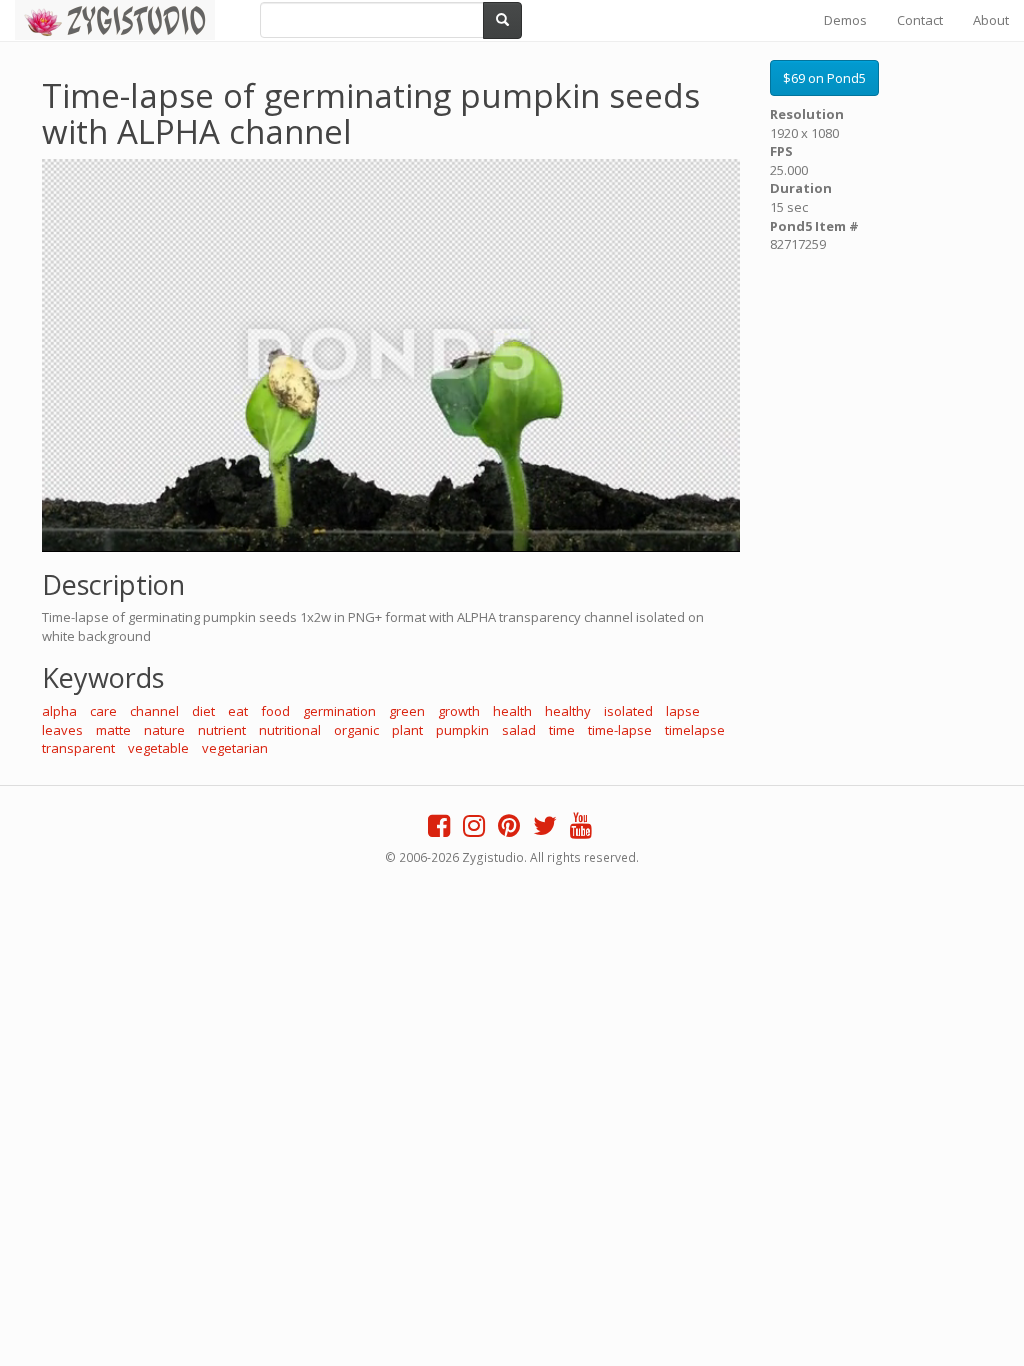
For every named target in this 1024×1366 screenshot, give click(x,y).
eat (238, 711)
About (991, 20)
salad (519, 730)
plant (407, 730)
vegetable (158, 748)
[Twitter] (545, 830)
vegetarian (235, 748)
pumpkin (462, 730)
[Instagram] (474, 830)
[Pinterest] (509, 830)
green (407, 711)
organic (356, 730)
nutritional (290, 730)
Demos (845, 20)
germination (339, 711)
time (562, 730)
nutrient (222, 730)
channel (154, 711)
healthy (568, 711)
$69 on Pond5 (824, 78)
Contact (920, 20)
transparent (78, 748)
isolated (628, 711)
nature (164, 730)
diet (203, 711)
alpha (59, 711)
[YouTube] (581, 830)
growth (459, 711)
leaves (62, 730)
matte (113, 730)
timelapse (695, 730)
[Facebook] (439, 830)
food (275, 711)
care (103, 711)
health (512, 711)
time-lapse (620, 730)
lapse (683, 711)
